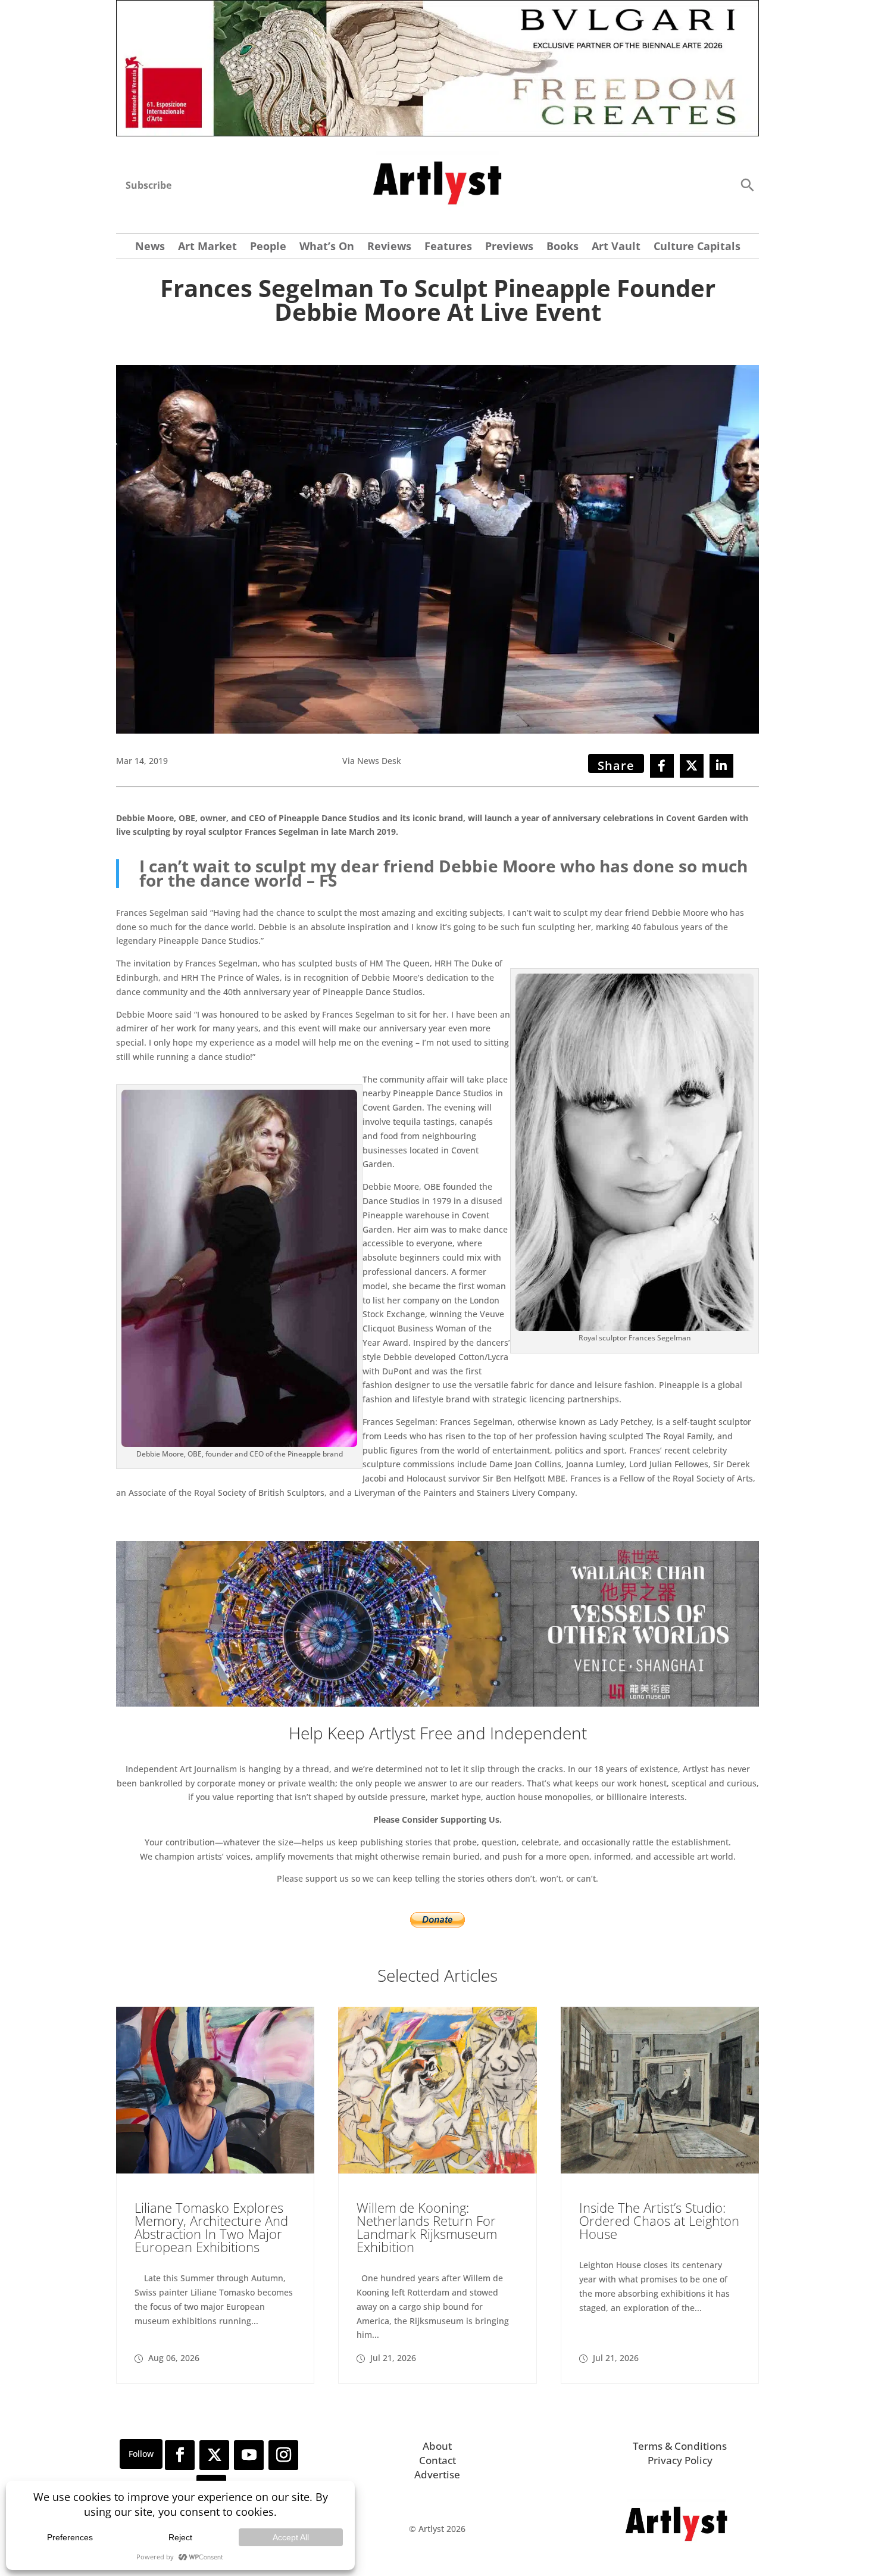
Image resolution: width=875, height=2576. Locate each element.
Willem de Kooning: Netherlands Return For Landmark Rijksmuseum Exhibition (427, 2227)
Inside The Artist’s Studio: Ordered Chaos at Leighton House (659, 2221)
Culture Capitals (697, 247)
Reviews (389, 247)
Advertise (437, 2474)
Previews (509, 247)
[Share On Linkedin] (721, 766)
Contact (437, 2460)
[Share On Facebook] (662, 766)
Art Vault (616, 247)
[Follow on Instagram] (283, 2455)
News (150, 247)
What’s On (327, 247)
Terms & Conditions (680, 2446)
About (437, 2446)
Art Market (207, 247)
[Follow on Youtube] (249, 2455)
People (268, 247)
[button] (747, 184)
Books (562, 247)
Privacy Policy (680, 2460)
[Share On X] (692, 766)
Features (448, 247)
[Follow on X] (214, 2455)
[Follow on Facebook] (180, 2455)
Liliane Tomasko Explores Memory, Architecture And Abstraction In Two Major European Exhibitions (211, 2227)
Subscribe (149, 185)
